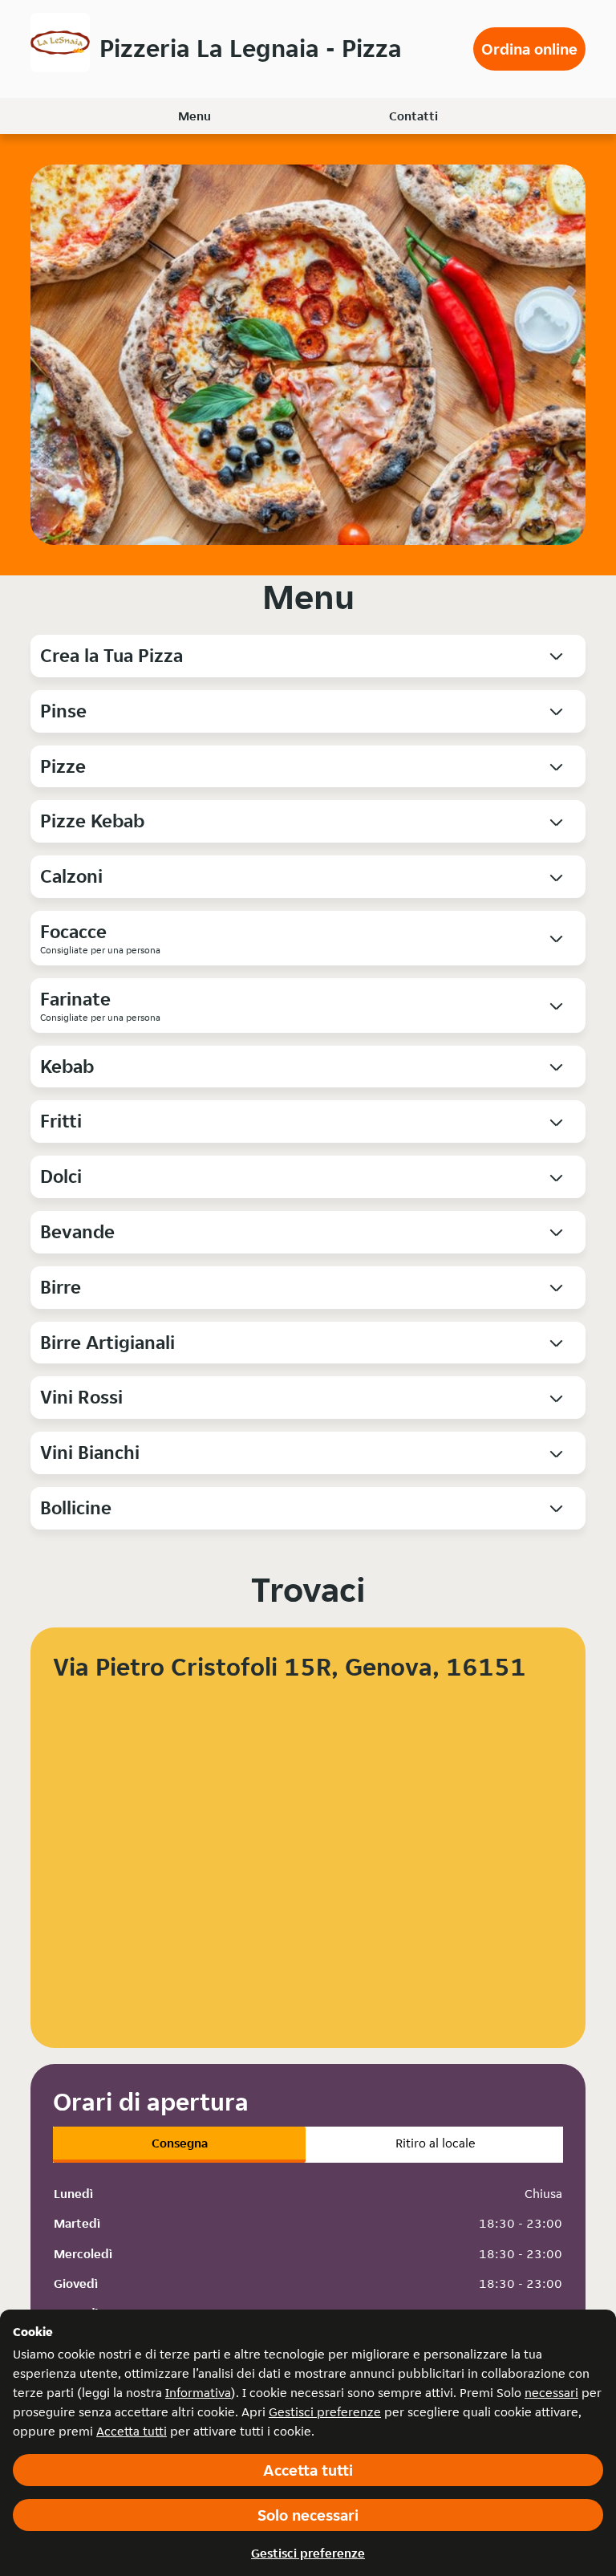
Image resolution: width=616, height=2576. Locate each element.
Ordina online (529, 49)
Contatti (413, 116)
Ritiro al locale (436, 2143)
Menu (195, 116)
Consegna (180, 2143)
